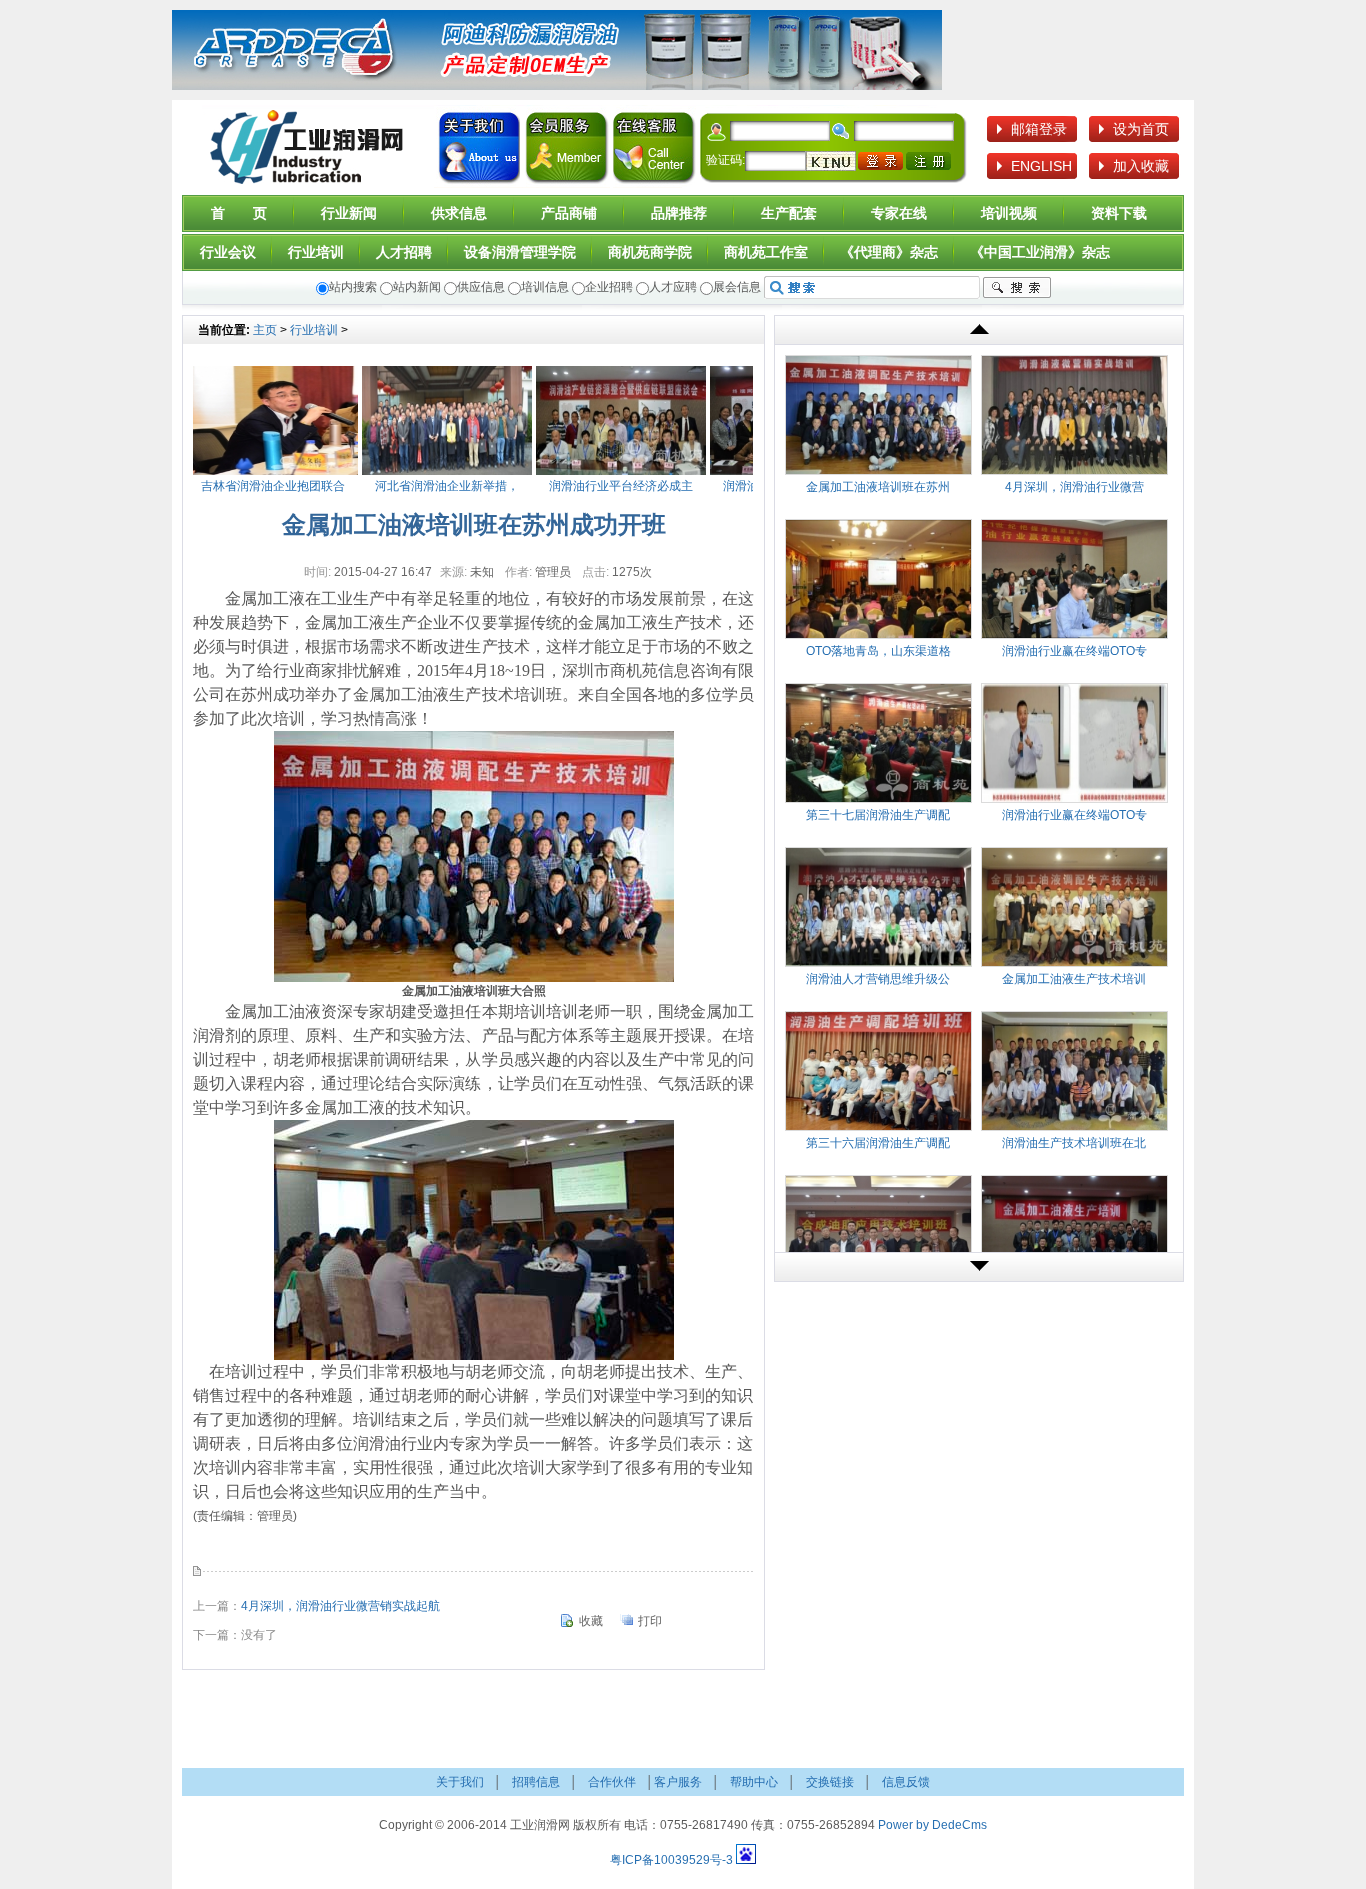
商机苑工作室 (766, 252)
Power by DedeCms (932, 1825)
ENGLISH (1041, 166)
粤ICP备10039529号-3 (671, 1860)
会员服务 (567, 150)
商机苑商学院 (650, 252)
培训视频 (1009, 213)
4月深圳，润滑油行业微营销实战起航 (340, 1606)
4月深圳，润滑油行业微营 (1074, 487)
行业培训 (316, 252)
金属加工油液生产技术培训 (1074, 979)
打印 (650, 1621)
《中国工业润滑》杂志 (1040, 252)
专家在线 (899, 213)
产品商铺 (569, 213)
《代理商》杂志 (889, 252)
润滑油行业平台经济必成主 (593, 486)
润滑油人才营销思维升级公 (878, 979)
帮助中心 (754, 1782)
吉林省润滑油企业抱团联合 (245, 486)
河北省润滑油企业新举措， (419, 486)
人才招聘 (404, 252)
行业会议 (228, 252)
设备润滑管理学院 (520, 252)
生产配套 (789, 213)
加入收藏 (1141, 166)
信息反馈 (906, 1782)
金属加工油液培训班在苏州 (878, 487)
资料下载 (1119, 213)
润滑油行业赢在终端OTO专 (1074, 651)
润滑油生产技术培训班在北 (1074, 1143)
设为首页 (1141, 129)
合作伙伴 (612, 1782)
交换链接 (830, 1782)
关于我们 (479, 150)
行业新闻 (349, 213)
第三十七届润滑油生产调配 (878, 815)
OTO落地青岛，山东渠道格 (878, 651)
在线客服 (653, 150)
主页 (265, 330)
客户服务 (678, 1782)
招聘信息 (536, 1782)
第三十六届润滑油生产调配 (878, 1143)
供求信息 (459, 213)
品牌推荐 (679, 213)
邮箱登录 (1039, 129)
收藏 (591, 1621)
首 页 (239, 213)
